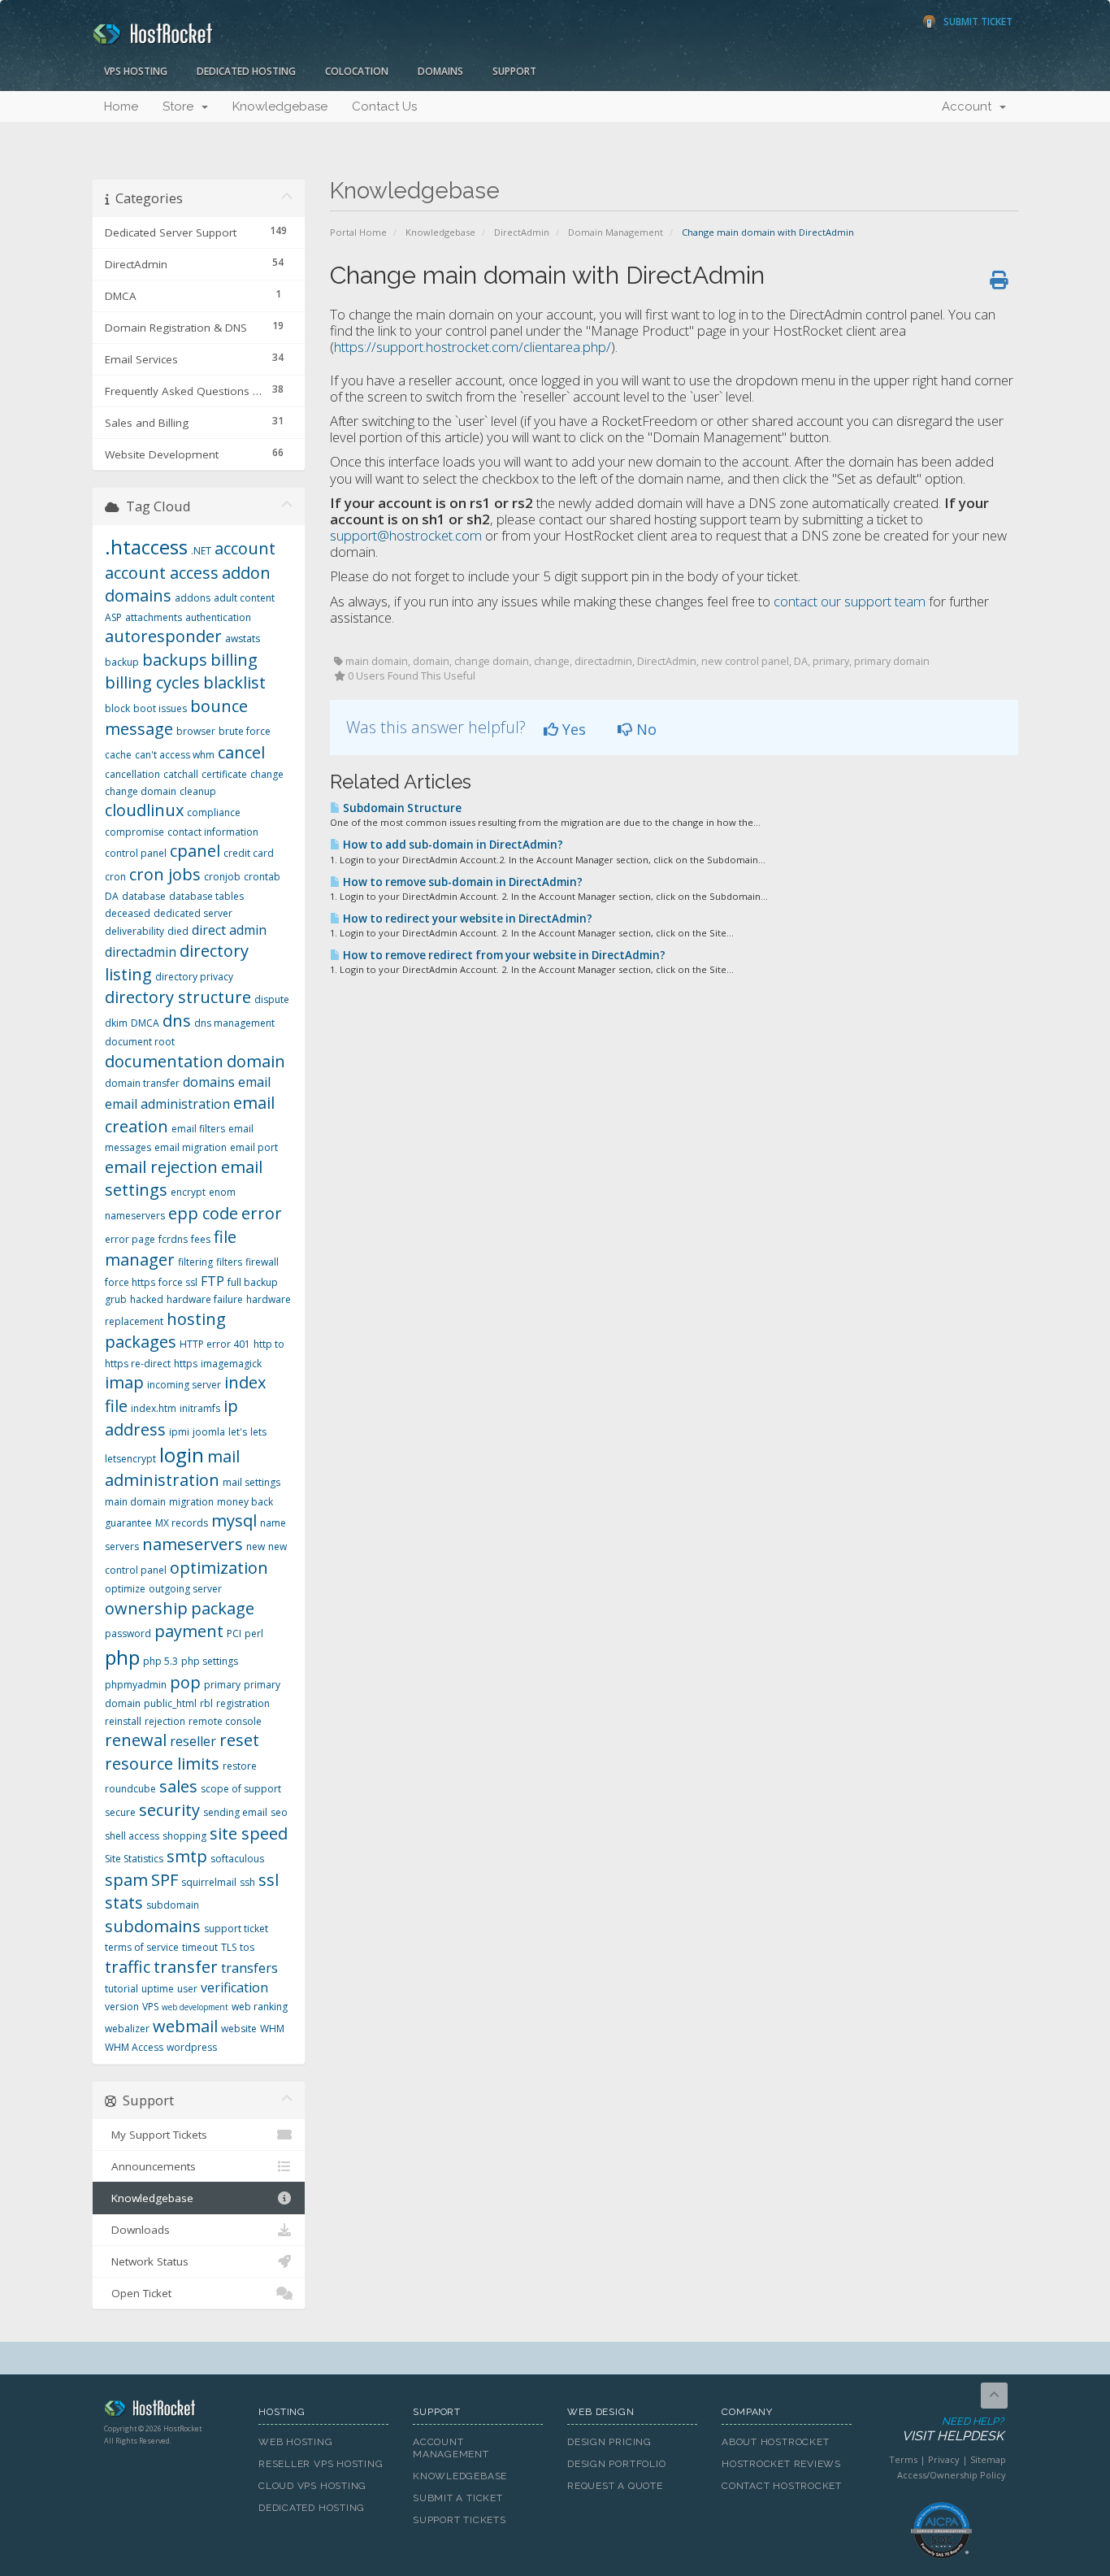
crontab (262, 877)
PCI (234, 1633)
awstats (243, 639)
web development (195, 2007)
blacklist (234, 682)
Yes (572, 729)
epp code (203, 1213)
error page (130, 1239)
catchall (181, 774)
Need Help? (953, 2430)
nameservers (193, 1544)
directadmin (141, 952)
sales (178, 1786)
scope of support (241, 1789)
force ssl (178, 1282)
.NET (201, 551)
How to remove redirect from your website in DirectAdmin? (503, 955)
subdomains (153, 1926)
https (186, 1364)
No (644, 729)
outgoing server (185, 1589)
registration (243, 1703)
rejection (165, 1721)
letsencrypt (130, 1459)
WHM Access (134, 2047)
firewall (262, 1262)
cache (118, 755)
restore (240, 1766)
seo (279, 1812)
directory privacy (194, 977)
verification (234, 1987)
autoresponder (163, 636)
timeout (200, 1947)
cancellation (132, 774)
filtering (195, 1262)
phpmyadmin (136, 1685)
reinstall (123, 1721)
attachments (154, 617)
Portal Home (358, 232)
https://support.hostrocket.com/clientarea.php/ (473, 347)
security (169, 1810)
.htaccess (146, 547)
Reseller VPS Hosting (321, 2464)
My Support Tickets (156, 2135)
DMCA (145, 1023)
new (256, 1546)
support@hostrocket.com (406, 535)
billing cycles (152, 682)
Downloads (137, 2230)
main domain (135, 1502)
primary (222, 1685)
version (122, 2007)
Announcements (150, 2166)
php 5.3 (160, 1661)
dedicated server (193, 913)
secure (120, 1812)
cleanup (198, 791)
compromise (134, 832)
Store (181, 106)
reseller (193, 1741)
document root (140, 1042)
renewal (136, 1740)
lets (258, 1432)
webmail (185, 2026)
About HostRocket (775, 2442)
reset (239, 1740)
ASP (113, 617)
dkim (116, 1023)
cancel (241, 752)
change (267, 774)
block (117, 708)
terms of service (142, 1947)
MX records (182, 1523)
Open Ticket (138, 2293)
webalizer (127, 2029)
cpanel (195, 851)
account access (162, 573)
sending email (235, 1812)
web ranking (260, 2007)
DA (112, 896)
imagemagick (231, 1364)
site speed (249, 1833)
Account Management (451, 2448)
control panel (136, 853)
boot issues (160, 708)
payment (189, 1631)
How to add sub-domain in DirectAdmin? (452, 845)
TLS (229, 1947)
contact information (213, 832)
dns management (234, 1023)
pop (185, 1682)
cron (115, 877)
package (223, 1608)
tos (247, 1947)
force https (130, 1282)
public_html (170, 1703)
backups (175, 660)
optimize (125, 1589)
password (128, 1633)
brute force (245, 731)
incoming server (184, 1385)
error (262, 1213)
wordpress (192, 2047)
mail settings (251, 1482)
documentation (164, 1061)
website (239, 2029)
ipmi (179, 1432)
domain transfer (142, 1083)
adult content (244, 598)
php (122, 1657)
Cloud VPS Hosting (312, 2486)
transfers (249, 1968)
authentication (218, 617)
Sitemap (988, 2459)
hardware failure (205, 1299)
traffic (128, 1967)
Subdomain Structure (401, 808)
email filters (198, 1129)
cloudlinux (144, 810)
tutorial (121, 1989)
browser (196, 731)
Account (970, 106)
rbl (206, 1703)
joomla (209, 1432)
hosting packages (165, 1331)
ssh (247, 1882)
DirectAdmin (522, 232)
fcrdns (173, 1239)
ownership (146, 1608)
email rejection (161, 1167)
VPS (150, 2007)
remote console (225, 1721)
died (178, 931)
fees (201, 1239)
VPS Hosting (136, 71)
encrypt (188, 1192)
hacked (147, 1299)
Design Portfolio (616, 2464)
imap (124, 1382)
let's (238, 1432)
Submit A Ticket (458, 2498)
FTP (212, 1281)
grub (116, 1299)
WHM (272, 2029)
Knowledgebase (280, 106)
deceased (128, 913)
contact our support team (848, 601)
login (182, 1455)
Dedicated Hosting (246, 71)
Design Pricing (609, 2442)
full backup (253, 1282)
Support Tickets (460, 2520)
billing (234, 660)
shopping (184, 1836)
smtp (187, 1856)
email (254, 1082)
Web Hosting (296, 2442)
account (245, 548)
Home (121, 106)
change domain (141, 791)
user (187, 1989)
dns (177, 1021)
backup (122, 662)
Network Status (147, 2261)
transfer (186, 1967)
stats (124, 1903)
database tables (206, 896)
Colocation (357, 71)
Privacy (944, 2459)
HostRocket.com (169, 2411)
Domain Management (616, 232)
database (144, 896)
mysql (234, 1520)
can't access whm (175, 755)
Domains (440, 71)
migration (191, 1502)
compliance (214, 812)
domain (256, 1061)
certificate (224, 774)
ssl (269, 1880)
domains (209, 1082)
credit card (249, 853)
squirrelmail (209, 1882)
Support (514, 71)
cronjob (222, 877)
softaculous (237, 1859)
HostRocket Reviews (781, 2464)
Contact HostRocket (782, 2486)
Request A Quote (615, 2486)
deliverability (134, 931)
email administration (167, 1104)
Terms (903, 2459)
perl (254, 1633)
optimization (219, 1568)
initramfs (200, 1408)
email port (254, 1147)
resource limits (162, 1764)
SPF (165, 1880)
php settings (210, 1661)
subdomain (173, 1905)
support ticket (236, 1929)
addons (193, 598)
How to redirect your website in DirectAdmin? (466, 919)
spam (126, 1880)
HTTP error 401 (215, 1344)
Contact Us (384, 106)
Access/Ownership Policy (952, 2475)
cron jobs (165, 874)
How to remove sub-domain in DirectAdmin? (462, 882)
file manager (171, 1249)
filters (229, 1262)
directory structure (178, 997)
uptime (158, 1989)
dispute (272, 999)
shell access (132, 1836)
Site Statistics (134, 1859)
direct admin (229, 930)
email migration (191, 1147)
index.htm (154, 1408)
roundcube (130, 1789)
